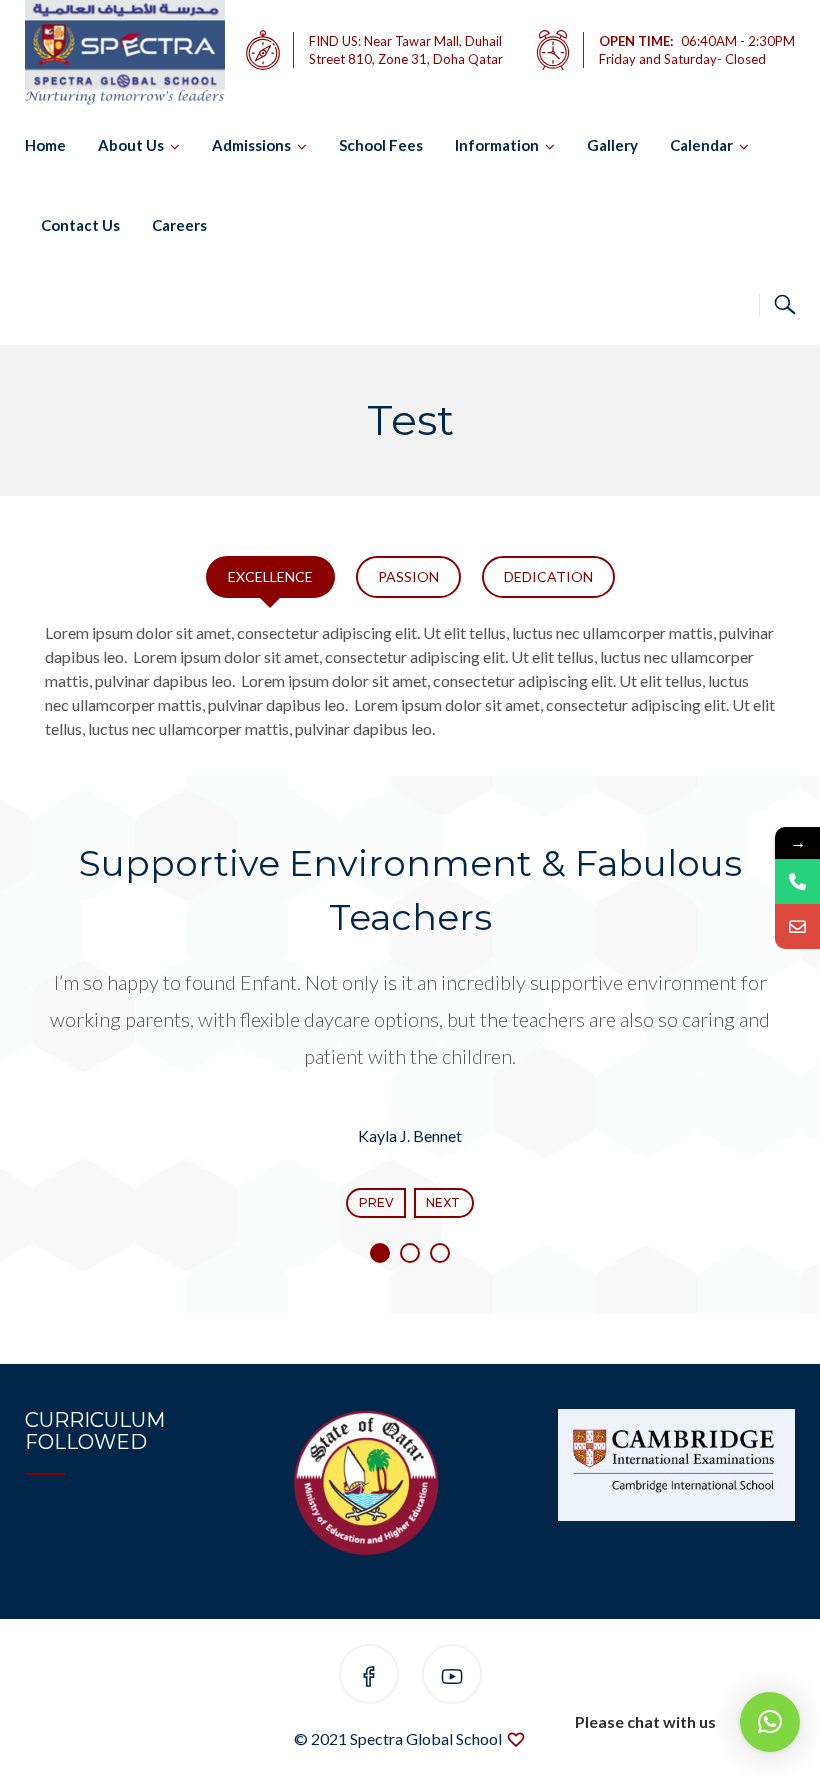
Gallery (612, 145)
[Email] (797, 926)
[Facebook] (369, 1677)
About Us (131, 145)
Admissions (251, 145)
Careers (179, 225)
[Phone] (797, 881)
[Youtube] (452, 1677)
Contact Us (80, 225)
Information (497, 145)
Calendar (701, 145)
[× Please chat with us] (770, 1722)
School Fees (381, 145)
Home (45, 145)
